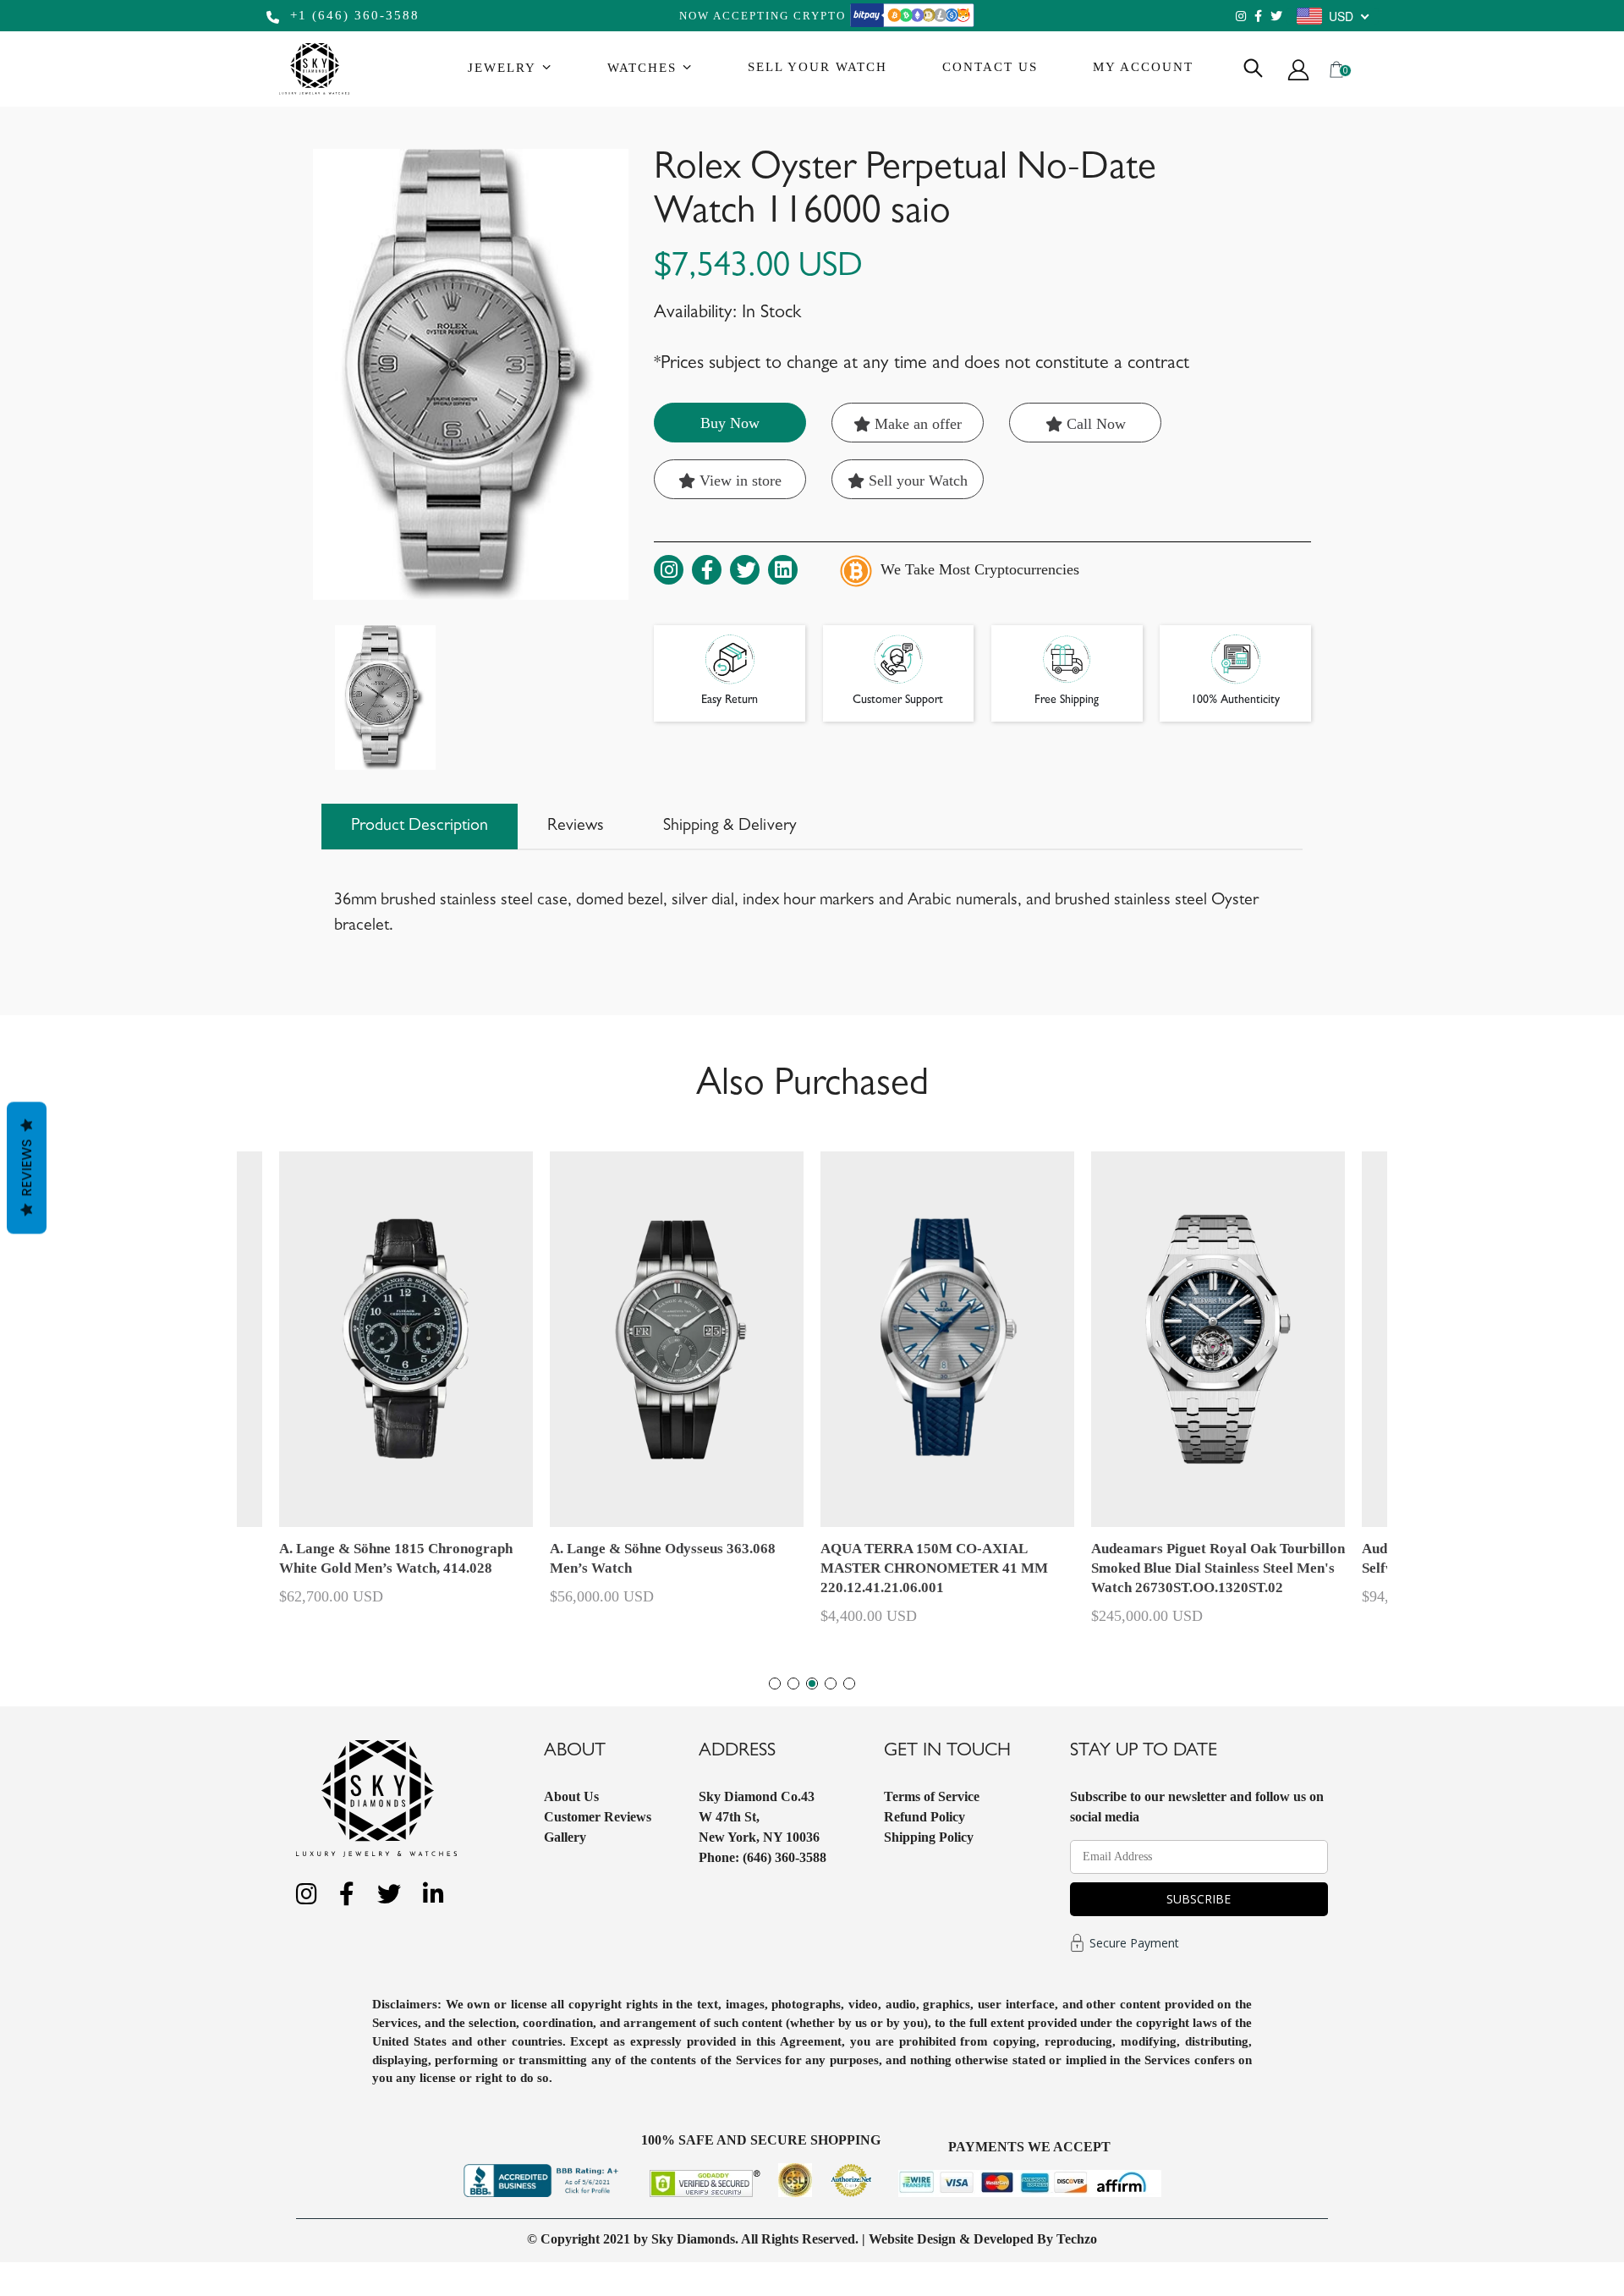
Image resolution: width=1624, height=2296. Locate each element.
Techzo (1077, 2239)
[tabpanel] (947, 1396)
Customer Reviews (598, 1817)
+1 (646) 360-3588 (352, 15)
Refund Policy (924, 1817)
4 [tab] (831, 1684)
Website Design (912, 2239)
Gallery (565, 1837)
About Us (571, 1796)
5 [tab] (849, 1684)
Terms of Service (932, 1796)
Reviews (27, 1168)
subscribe (1199, 1899)
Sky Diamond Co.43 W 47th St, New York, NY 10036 (759, 1817)
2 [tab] (793, 1684)
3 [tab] (812, 1684)
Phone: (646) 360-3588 (763, 1857)
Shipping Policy (929, 1837)
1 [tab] (775, 1684)
